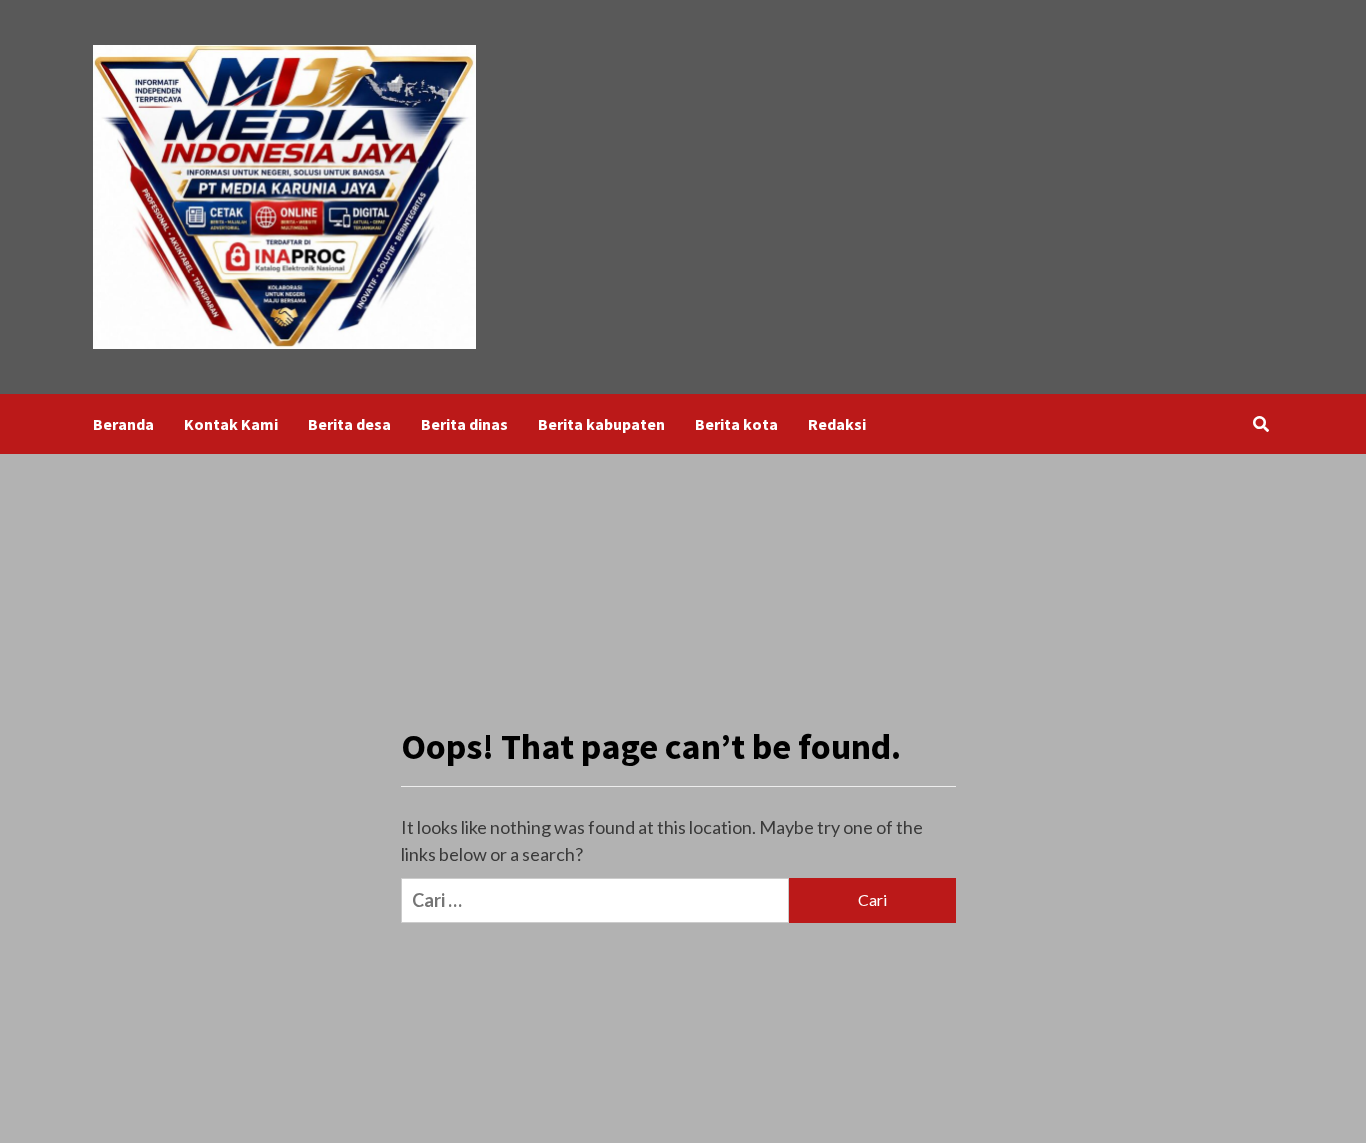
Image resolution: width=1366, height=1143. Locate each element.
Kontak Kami (231, 424)
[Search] (1260, 424)
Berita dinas (464, 424)
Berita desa (349, 424)
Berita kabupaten (601, 424)
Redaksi (837, 424)
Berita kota (736, 424)
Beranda (123, 424)
